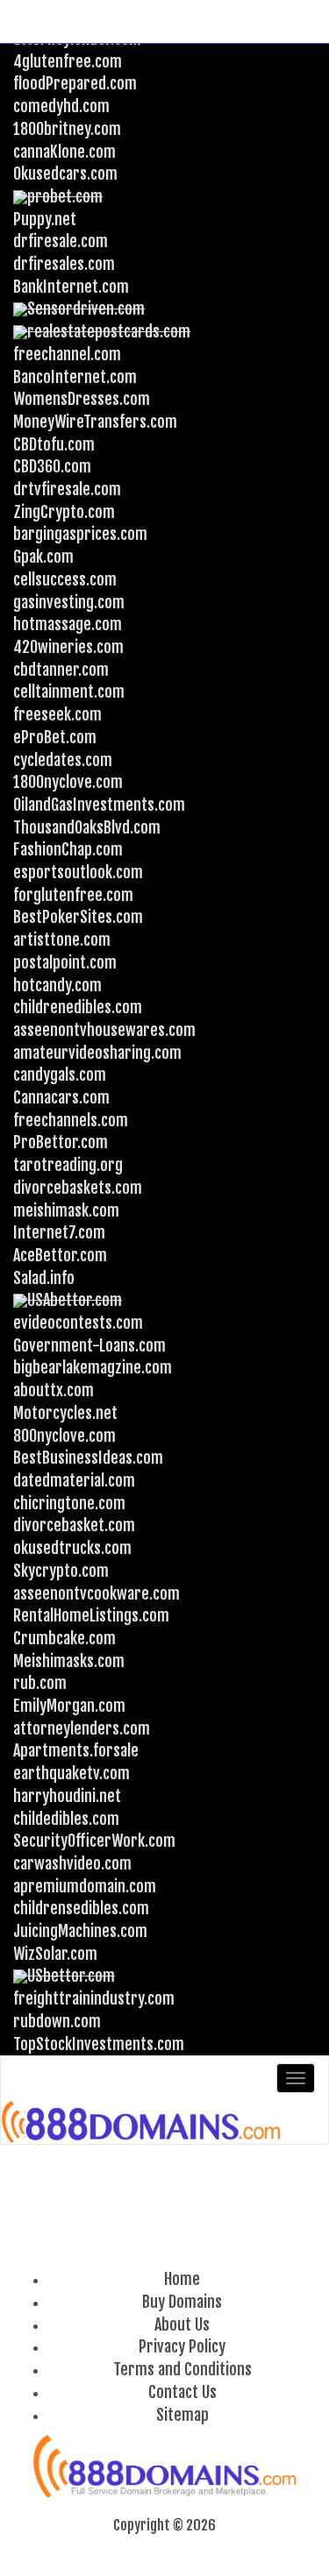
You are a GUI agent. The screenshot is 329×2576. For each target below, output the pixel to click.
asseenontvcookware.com (97, 1593)
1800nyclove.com (68, 782)
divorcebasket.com (74, 1525)
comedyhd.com (61, 106)
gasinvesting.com (69, 602)
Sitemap (182, 2415)
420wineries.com (68, 647)
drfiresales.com (64, 264)
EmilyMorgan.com (69, 1706)
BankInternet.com (71, 287)
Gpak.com (43, 557)
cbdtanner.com (61, 670)
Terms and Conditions (182, 2369)
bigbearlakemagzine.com (93, 1367)
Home (182, 2279)
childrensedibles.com (81, 1908)
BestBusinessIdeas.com (88, 1458)
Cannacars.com (61, 1097)
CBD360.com (52, 466)
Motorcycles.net (65, 1413)
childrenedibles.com (78, 1007)
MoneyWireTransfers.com (95, 422)
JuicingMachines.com (80, 1931)
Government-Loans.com (89, 1345)
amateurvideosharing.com (97, 1053)
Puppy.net (45, 219)
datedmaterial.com (74, 1480)
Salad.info (44, 1278)
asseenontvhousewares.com (104, 1030)
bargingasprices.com (80, 534)
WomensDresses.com (82, 399)
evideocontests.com (78, 1323)
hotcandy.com (57, 985)
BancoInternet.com (75, 377)
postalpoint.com (65, 962)
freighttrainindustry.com (94, 1998)
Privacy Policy (182, 2346)
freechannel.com (67, 354)
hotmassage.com (68, 624)
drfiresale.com (61, 241)
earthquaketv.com (72, 1773)
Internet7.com (59, 1232)
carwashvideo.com (72, 1863)
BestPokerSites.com (78, 917)
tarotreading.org (68, 1165)
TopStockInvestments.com (99, 2044)
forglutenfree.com (73, 895)
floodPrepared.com (75, 83)
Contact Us (182, 2392)
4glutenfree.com (68, 61)
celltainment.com (69, 692)
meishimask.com (66, 1210)
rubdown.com (57, 2021)
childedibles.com (66, 1819)
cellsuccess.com (65, 579)
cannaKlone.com (64, 152)
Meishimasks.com (69, 1661)
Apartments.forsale (76, 1750)
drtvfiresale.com (67, 489)
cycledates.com (63, 760)
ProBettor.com (61, 1142)
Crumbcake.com (64, 1638)
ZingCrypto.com (64, 512)
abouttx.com (54, 1390)
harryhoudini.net (67, 1796)
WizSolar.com (55, 1954)
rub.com (40, 1683)
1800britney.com (67, 129)
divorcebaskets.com (78, 1188)
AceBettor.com (60, 1255)
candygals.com (60, 1075)
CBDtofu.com (54, 444)
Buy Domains (182, 2302)
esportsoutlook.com (78, 872)
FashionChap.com (68, 849)
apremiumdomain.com (85, 1886)
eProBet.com (55, 737)
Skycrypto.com (61, 1571)
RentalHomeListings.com (91, 1615)
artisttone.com (62, 940)
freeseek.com (57, 714)
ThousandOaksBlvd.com (87, 827)
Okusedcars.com (65, 174)
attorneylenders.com (82, 1728)
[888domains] (142, 2122)
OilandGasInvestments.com (99, 805)
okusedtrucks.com (72, 1548)
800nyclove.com (64, 1436)
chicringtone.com (69, 1503)
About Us (182, 2324)
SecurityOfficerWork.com (94, 1841)
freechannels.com (71, 1120)
